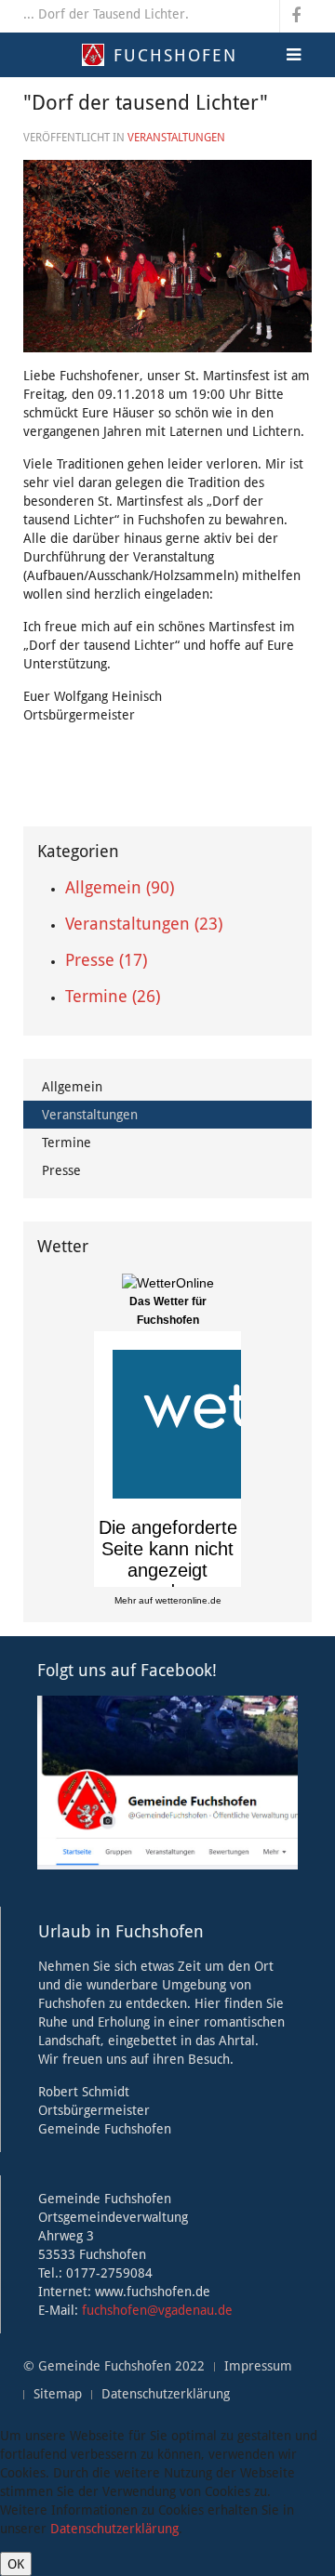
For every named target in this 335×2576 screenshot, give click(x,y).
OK (16, 2564)
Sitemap (58, 2394)
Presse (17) (106, 960)
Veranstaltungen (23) (144, 924)
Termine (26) (113, 996)
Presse (61, 1170)
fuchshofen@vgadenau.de (157, 2310)
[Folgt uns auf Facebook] (167, 1781)
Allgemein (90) (120, 887)
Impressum (258, 2366)
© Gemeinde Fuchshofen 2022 (114, 2366)
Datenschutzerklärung (166, 2394)
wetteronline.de (188, 1600)
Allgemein (72, 1087)
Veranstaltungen (176, 138)
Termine (67, 1143)
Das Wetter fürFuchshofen (168, 1311)
